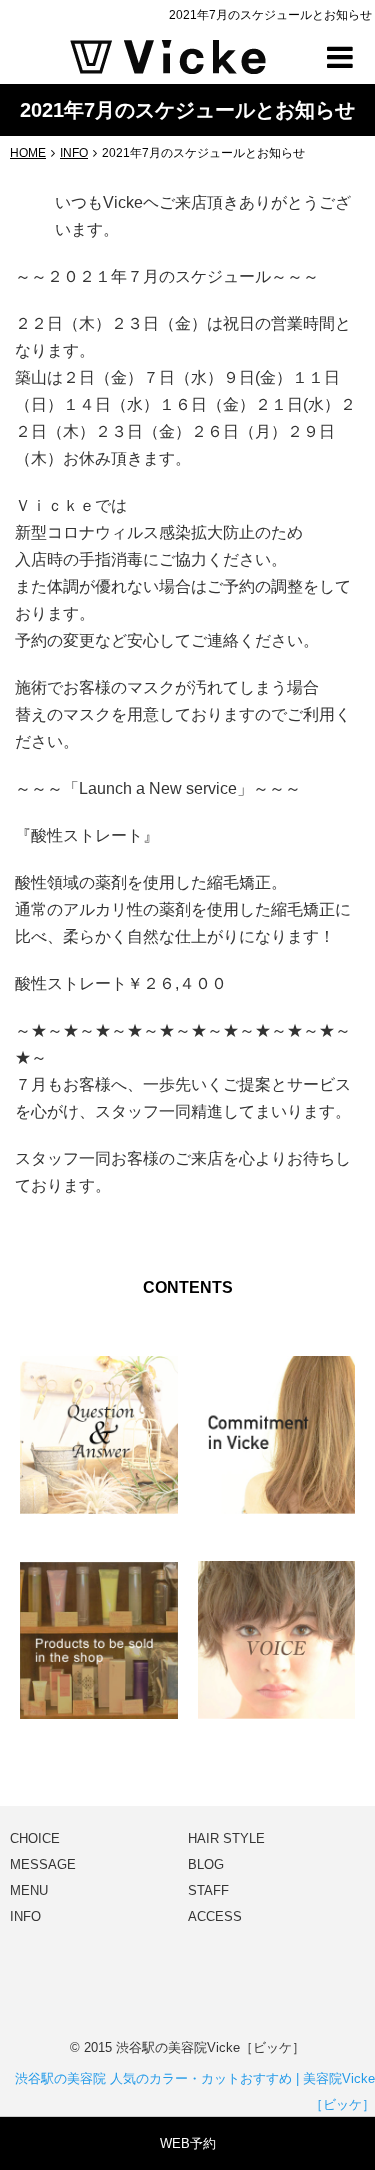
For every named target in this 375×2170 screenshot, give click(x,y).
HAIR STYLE (226, 1838)
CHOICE (35, 1838)
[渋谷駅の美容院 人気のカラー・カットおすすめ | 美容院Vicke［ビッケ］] (168, 55)
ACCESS (215, 1916)
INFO (25, 1916)
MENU (29, 1890)
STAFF (208, 1890)
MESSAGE (43, 1864)
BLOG (206, 1864)
